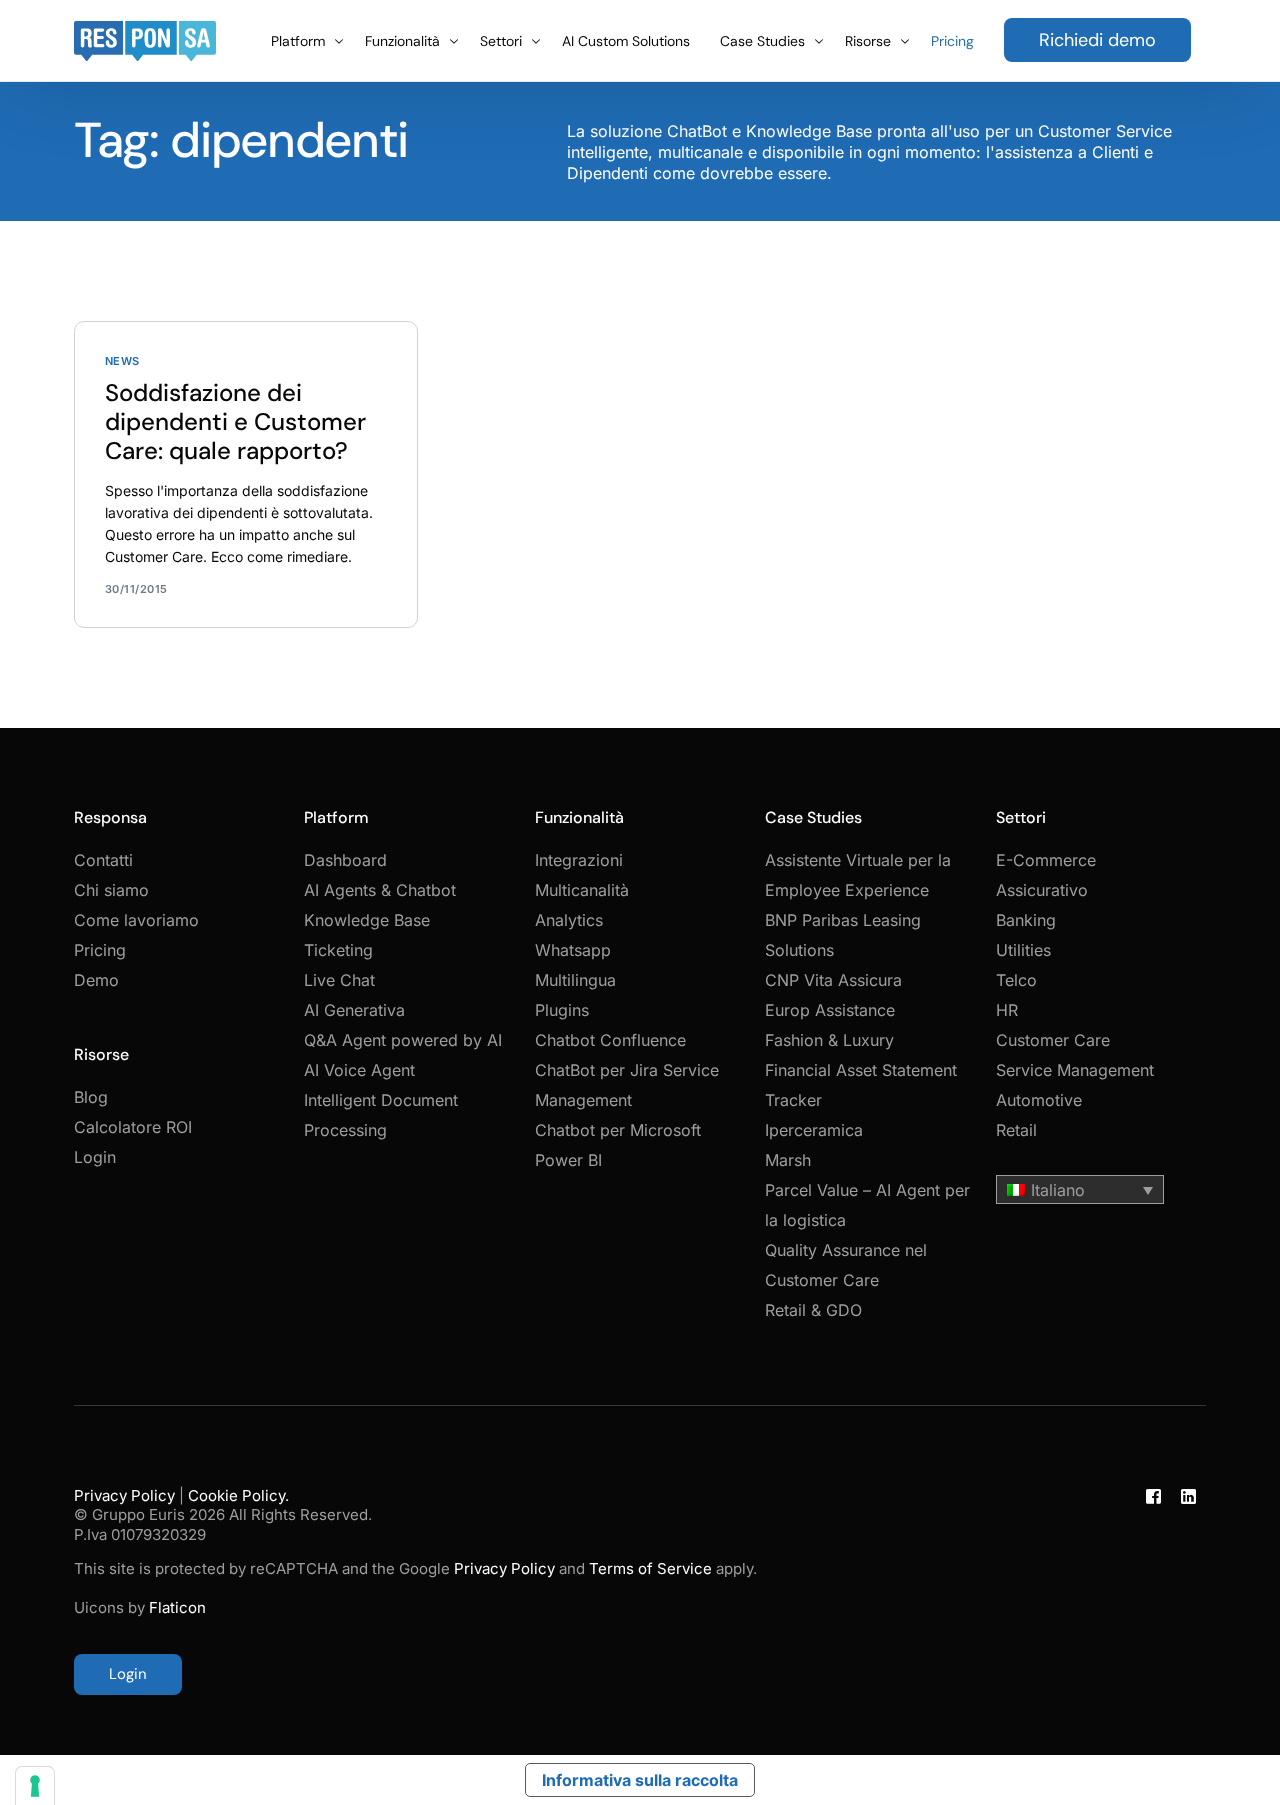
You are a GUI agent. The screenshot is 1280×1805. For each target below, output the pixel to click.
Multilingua (575, 980)
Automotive (1039, 1100)
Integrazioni (579, 860)
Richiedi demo (1097, 40)
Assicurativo (1042, 890)
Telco (1016, 980)
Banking (1026, 920)
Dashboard (345, 860)
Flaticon (177, 1607)
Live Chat (339, 980)
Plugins (562, 1010)
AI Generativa (354, 1010)
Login (95, 1157)
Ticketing (338, 950)
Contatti (103, 860)
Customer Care (1053, 1040)
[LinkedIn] (1188, 1591)
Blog (91, 1097)
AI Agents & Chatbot (380, 890)
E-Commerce (1046, 860)
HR (1007, 1010)
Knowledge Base (367, 920)
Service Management (1075, 1070)
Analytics (569, 920)
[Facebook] (1153, 1591)
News (122, 361)
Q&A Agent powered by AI (403, 1040)
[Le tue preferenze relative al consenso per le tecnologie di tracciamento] (35, 1786)
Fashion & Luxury (829, 1040)
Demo (96, 980)
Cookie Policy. (238, 1495)
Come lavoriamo (136, 920)
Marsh (788, 1160)
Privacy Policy (124, 1495)
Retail (1016, 1130)
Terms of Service (650, 1568)
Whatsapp (573, 950)
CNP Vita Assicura (833, 980)
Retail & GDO (813, 1310)
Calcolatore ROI (133, 1127)
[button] (1080, 1190)
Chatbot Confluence (610, 1040)
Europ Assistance (830, 1010)
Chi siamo (111, 890)
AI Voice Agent (359, 1070)
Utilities (1023, 950)
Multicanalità (582, 890)
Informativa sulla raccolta (640, 1780)
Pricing (100, 950)
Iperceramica (814, 1130)
